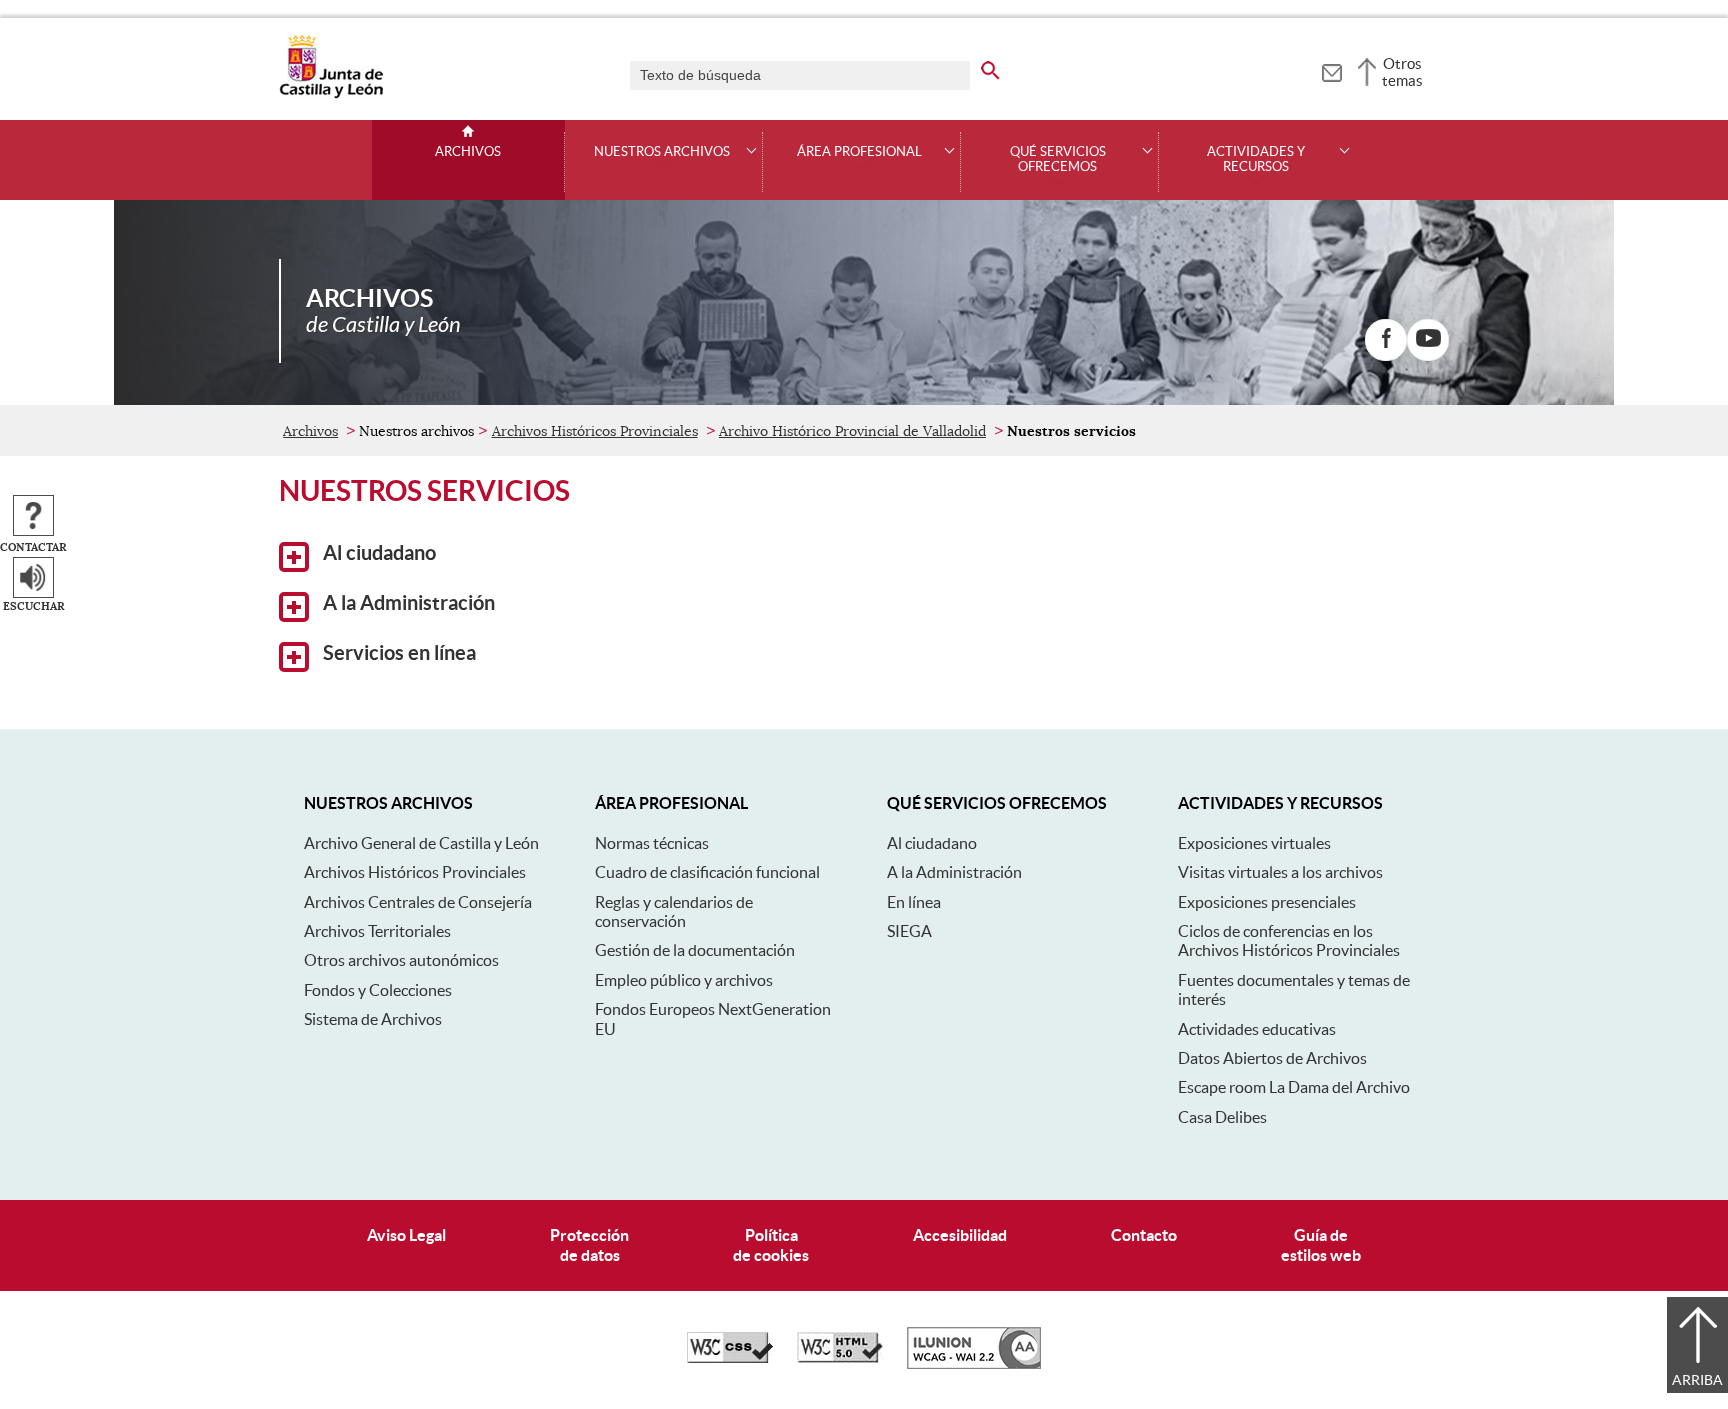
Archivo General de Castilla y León (421, 843)
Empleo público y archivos (684, 980)
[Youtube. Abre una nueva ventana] (1428, 340)
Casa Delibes (1222, 1117)
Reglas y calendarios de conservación (674, 911)
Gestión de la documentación (695, 950)
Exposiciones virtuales (1254, 843)
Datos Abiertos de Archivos (1272, 1058)
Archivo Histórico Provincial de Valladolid (852, 431)
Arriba (1697, 1380)
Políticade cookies (771, 1244)
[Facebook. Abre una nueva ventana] (1386, 340)
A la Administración (407, 603)
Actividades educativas (1257, 1029)
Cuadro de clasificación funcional (707, 872)
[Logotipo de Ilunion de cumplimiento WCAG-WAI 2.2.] (974, 1364)
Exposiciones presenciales (1267, 902)
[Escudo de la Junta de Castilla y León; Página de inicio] (331, 94)
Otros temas (1402, 72)
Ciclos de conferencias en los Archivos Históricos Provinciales (1289, 940)
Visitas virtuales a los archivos (1280, 872)
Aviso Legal (406, 1235)
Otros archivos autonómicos (401, 960)
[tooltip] (1331, 70)
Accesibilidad (960, 1235)
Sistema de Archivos (373, 1019)
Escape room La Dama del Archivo (1294, 1087)
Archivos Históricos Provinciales (595, 431)
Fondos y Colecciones (378, 990)
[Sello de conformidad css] (730, 1358)
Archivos (468, 152)
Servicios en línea (397, 653)
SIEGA (909, 931)
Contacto (1144, 1235)
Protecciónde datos (589, 1244)
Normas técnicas (652, 843)
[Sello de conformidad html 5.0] (840, 1358)
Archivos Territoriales (377, 931)
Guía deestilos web (1321, 1244)
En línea (914, 902)
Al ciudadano (377, 553)
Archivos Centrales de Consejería (418, 902)
